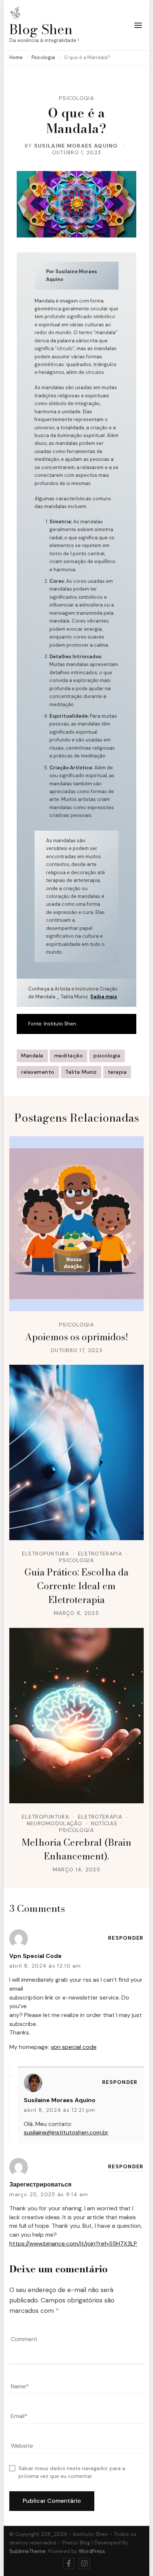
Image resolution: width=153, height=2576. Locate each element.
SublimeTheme (27, 2551)
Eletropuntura (45, 1554)
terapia (117, 1072)
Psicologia (76, 98)
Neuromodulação (54, 1823)
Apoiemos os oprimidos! (76, 1337)
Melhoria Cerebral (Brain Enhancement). (76, 1849)
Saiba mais (104, 997)
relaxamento (38, 1072)
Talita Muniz (81, 1072)
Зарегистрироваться (40, 2184)
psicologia (107, 1056)
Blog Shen (41, 29)
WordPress (92, 2551)
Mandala (32, 1056)
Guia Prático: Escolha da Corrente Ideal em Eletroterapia (76, 1586)
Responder (126, 1938)
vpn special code (35, 1956)
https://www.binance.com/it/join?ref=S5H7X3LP (73, 2244)
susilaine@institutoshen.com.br (66, 2132)
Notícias (104, 1823)
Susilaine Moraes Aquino (76, 146)
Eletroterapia (100, 1554)
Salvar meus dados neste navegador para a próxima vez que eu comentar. (72, 2472)
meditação (69, 1056)
